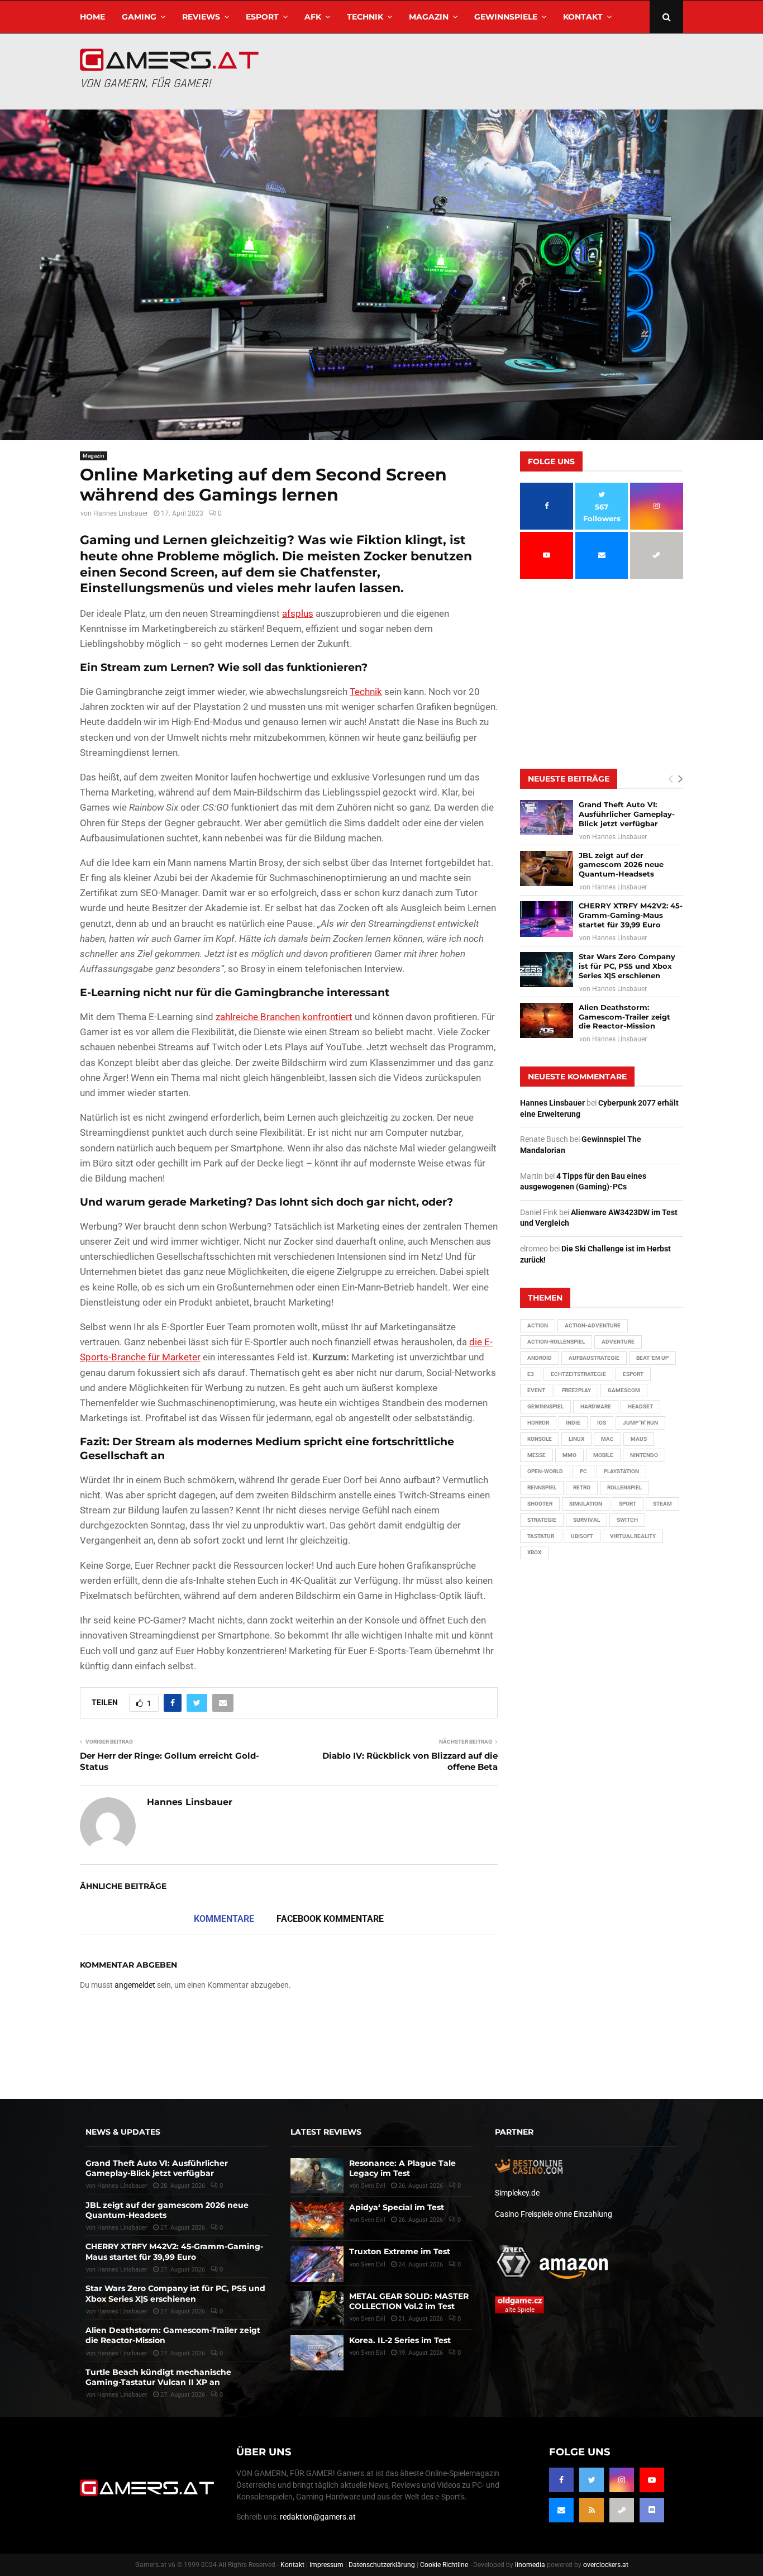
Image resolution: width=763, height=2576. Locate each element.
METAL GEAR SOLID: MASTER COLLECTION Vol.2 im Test (409, 2301)
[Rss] (592, 2510)
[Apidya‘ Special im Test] (317, 2220)
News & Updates (123, 2132)
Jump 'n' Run (640, 1423)
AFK (313, 17)
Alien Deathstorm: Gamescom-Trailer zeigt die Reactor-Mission (624, 1017)
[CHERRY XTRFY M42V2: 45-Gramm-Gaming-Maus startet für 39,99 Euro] (547, 919)
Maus (639, 1439)
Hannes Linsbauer (121, 513)
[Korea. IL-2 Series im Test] (317, 2353)
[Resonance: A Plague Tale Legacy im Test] (317, 2176)
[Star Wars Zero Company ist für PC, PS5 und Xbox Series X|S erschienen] (547, 970)
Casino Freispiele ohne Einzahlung (554, 2214)
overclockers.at (606, 2565)
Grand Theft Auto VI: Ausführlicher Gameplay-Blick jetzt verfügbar (627, 814)
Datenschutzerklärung (382, 2565)
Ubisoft (582, 1536)
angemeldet (135, 1985)
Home (92, 17)
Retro (582, 1487)
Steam (662, 1504)
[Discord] (652, 2510)
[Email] (561, 2510)
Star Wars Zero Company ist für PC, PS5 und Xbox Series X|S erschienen (627, 966)
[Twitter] (592, 2480)
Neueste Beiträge (569, 779)
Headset (640, 1406)
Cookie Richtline (444, 2565)
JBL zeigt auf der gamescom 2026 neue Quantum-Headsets (621, 865)
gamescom (624, 1390)
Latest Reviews (326, 2132)
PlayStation (621, 1471)
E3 (531, 1374)
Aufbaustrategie (594, 1358)
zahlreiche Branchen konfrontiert (284, 1017)
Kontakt (583, 17)
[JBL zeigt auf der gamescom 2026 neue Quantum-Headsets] (547, 868)
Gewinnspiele (506, 17)
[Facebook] (561, 2480)
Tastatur (541, 1536)
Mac (607, 1439)
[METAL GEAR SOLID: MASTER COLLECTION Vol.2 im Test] (317, 2309)
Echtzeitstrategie (578, 1374)
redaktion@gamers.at (318, 2517)
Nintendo (644, 1455)
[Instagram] (622, 2480)
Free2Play (576, 1390)
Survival (586, 1520)
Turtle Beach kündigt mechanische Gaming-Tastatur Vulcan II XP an (158, 2377)
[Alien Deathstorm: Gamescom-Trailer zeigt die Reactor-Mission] (547, 1020)
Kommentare (224, 1919)
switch (627, 1520)
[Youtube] (652, 2480)
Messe (537, 1455)
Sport (628, 1504)
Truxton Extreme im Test (400, 2251)
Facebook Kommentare (330, 1919)
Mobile (603, 1455)
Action (538, 1325)
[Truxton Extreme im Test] (317, 2264)
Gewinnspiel (545, 1406)
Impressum (326, 2565)
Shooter (540, 1504)
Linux (576, 1439)
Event (536, 1390)
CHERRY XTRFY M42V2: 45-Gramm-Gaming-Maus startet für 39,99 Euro (631, 915)
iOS (602, 1423)
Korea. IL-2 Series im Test (400, 2340)
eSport (262, 17)
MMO (569, 1455)
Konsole (540, 1439)
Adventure (618, 1342)
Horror (538, 1423)
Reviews (201, 17)
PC (583, 1471)
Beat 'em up (652, 1358)
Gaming (139, 17)
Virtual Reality (633, 1536)
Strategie (542, 1520)
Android (540, 1358)
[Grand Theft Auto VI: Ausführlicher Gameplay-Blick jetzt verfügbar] (547, 818)
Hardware (596, 1406)
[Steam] (622, 2510)
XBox (534, 1552)
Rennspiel (542, 1487)
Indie (573, 1423)
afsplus (298, 613)
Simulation (586, 1504)
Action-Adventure (593, 1325)
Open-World (545, 1471)
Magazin (429, 17)
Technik (365, 17)
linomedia (530, 2565)
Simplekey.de (517, 2193)
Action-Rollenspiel (556, 1342)
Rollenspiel (624, 1487)
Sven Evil (373, 2265)
